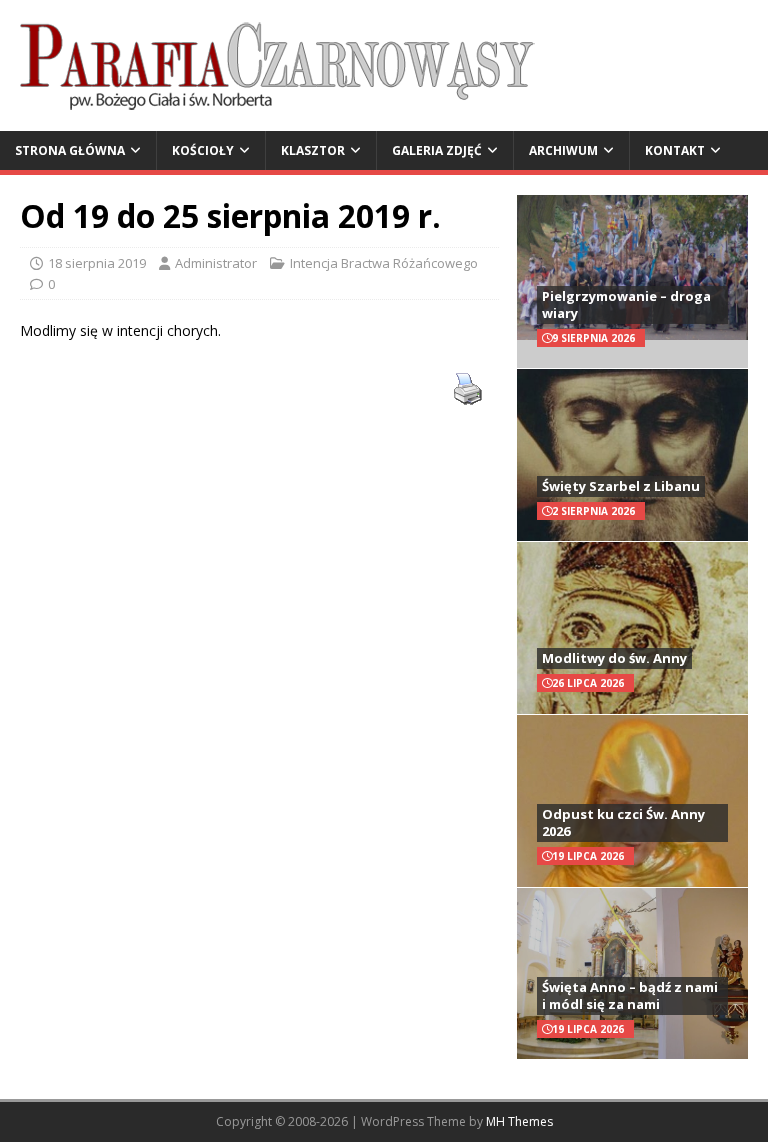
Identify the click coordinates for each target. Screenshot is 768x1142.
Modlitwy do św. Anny (614, 658)
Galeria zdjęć (437, 150)
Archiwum (563, 150)
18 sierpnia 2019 (97, 263)
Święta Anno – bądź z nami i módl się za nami (630, 995)
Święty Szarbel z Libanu (621, 486)
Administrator (216, 263)
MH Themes (519, 1121)
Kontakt (675, 150)
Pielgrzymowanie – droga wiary (626, 304)
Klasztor (313, 150)
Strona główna (70, 150)
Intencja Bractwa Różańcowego (384, 263)
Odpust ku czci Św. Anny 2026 (623, 822)
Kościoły (203, 150)
